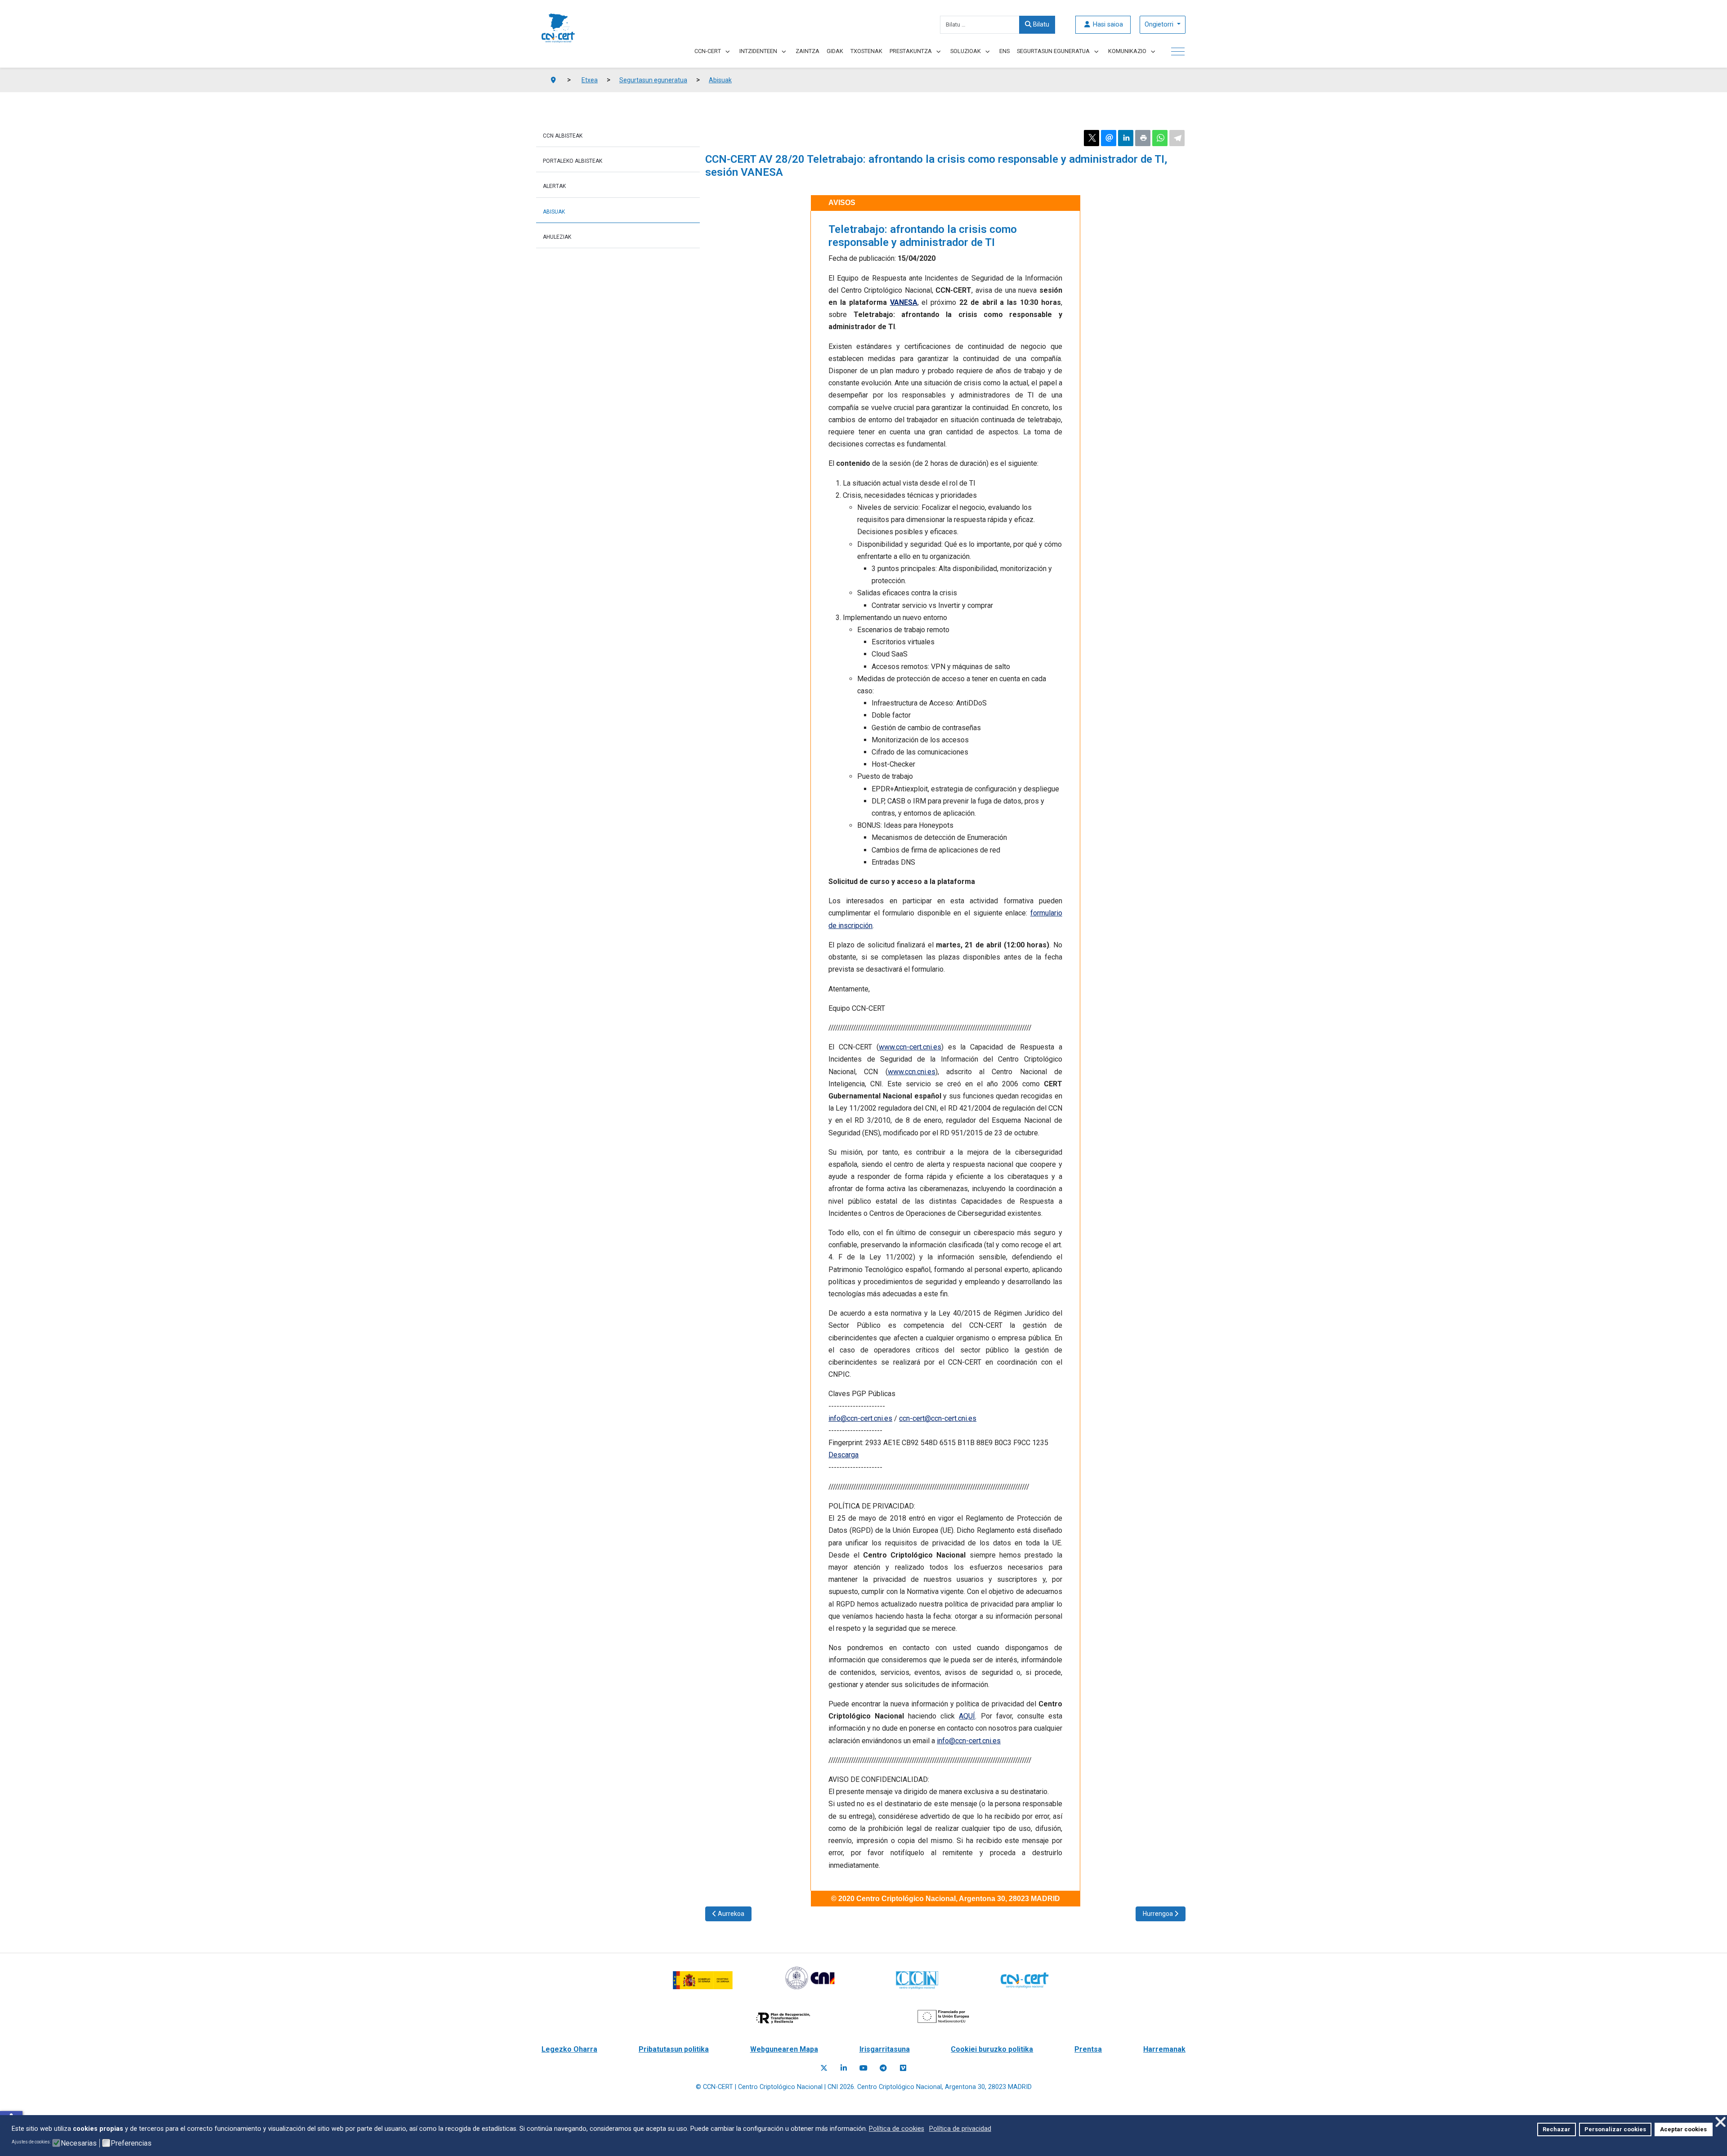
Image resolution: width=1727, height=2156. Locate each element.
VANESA (904, 302)
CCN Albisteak (563, 136)
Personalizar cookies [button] (1615, 2129)
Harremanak (1164, 2049)
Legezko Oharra (569, 2049)
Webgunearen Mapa (784, 2049)
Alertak (554, 186)
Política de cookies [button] (897, 2129)
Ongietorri (1160, 25)
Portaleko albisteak (573, 161)
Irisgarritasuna (885, 2049)
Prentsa (1088, 2049)
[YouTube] (863, 2068)
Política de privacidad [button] (960, 2129)
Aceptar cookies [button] (1683, 2129)
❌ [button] (1720, 2122)
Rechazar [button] (1557, 2129)
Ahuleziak (557, 237)
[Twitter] (824, 2068)
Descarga (843, 1455)
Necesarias (79, 2143)
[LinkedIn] (844, 2068)
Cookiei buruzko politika (992, 2049)
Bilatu (1040, 25)
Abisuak (554, 212)
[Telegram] (883, 2068)
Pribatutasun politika (674, 2049)
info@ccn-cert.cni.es (860, 1418)
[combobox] (980, 25)
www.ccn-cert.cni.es (910, 1047)
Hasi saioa (1107, 25)
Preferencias (131, 2143)
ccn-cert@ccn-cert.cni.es (938, 1418)
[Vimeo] (903, 2068)
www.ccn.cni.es (912, 1072)
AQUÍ (967, 1716)
